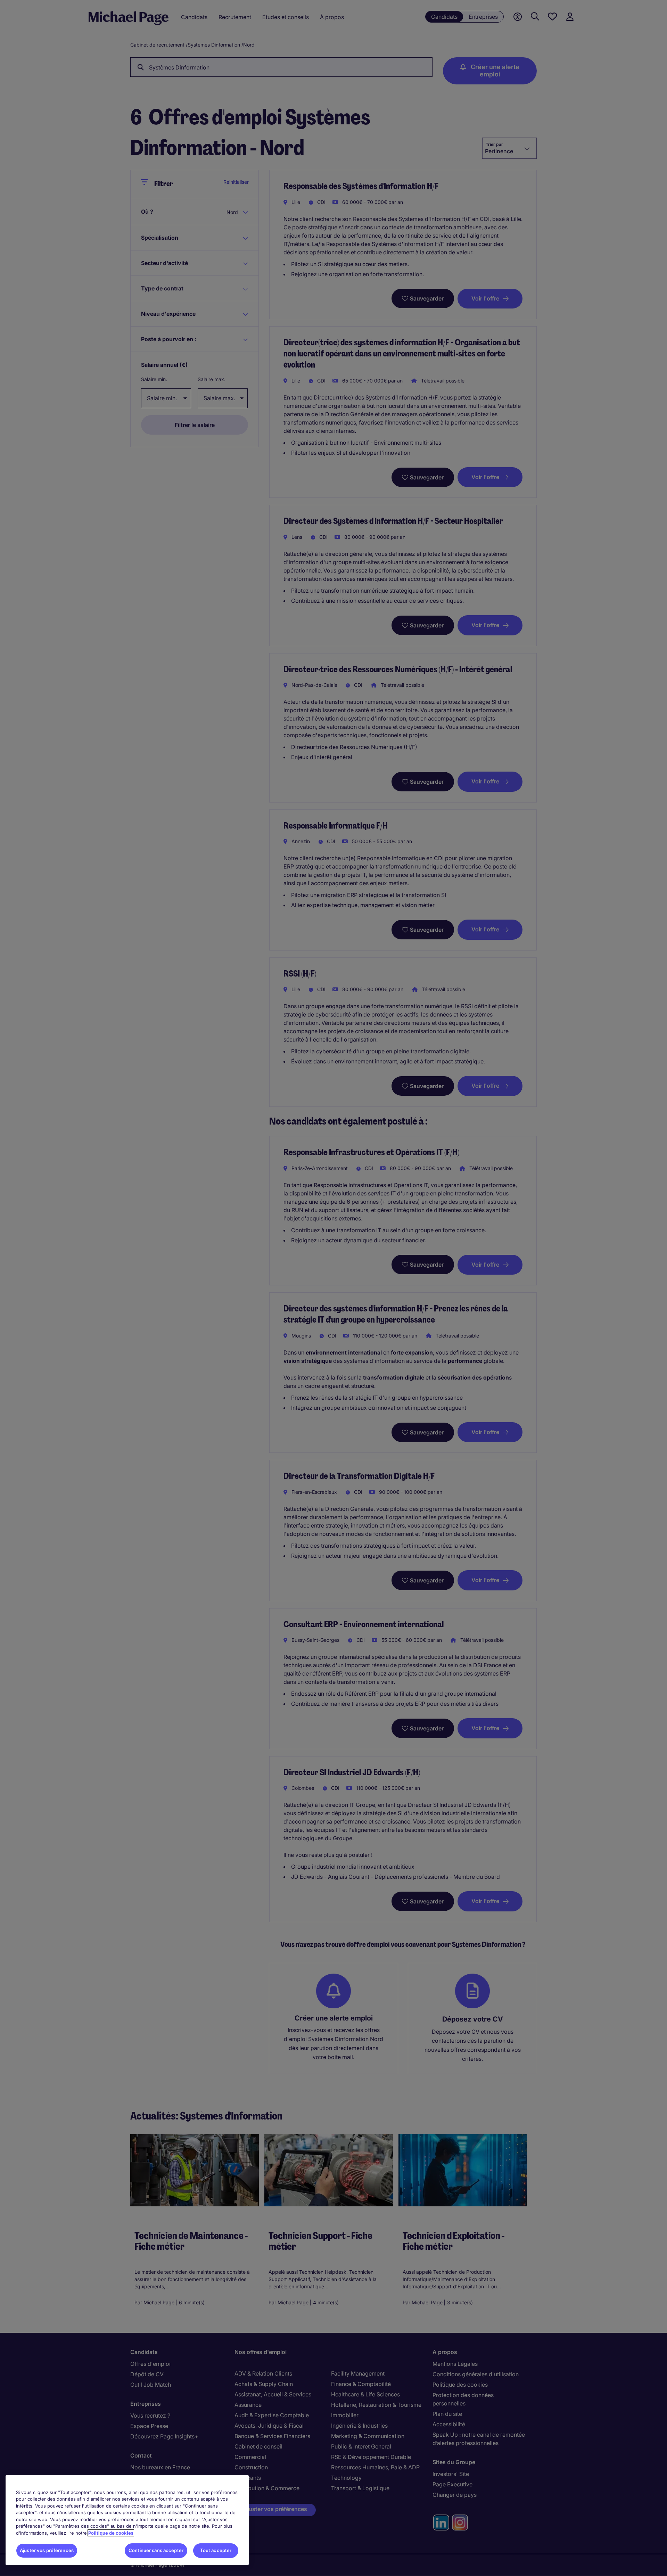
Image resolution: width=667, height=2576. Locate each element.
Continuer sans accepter (156, 2550)
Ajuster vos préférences (47, 2550)
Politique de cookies (111, 2533)
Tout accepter (216, 2550)
